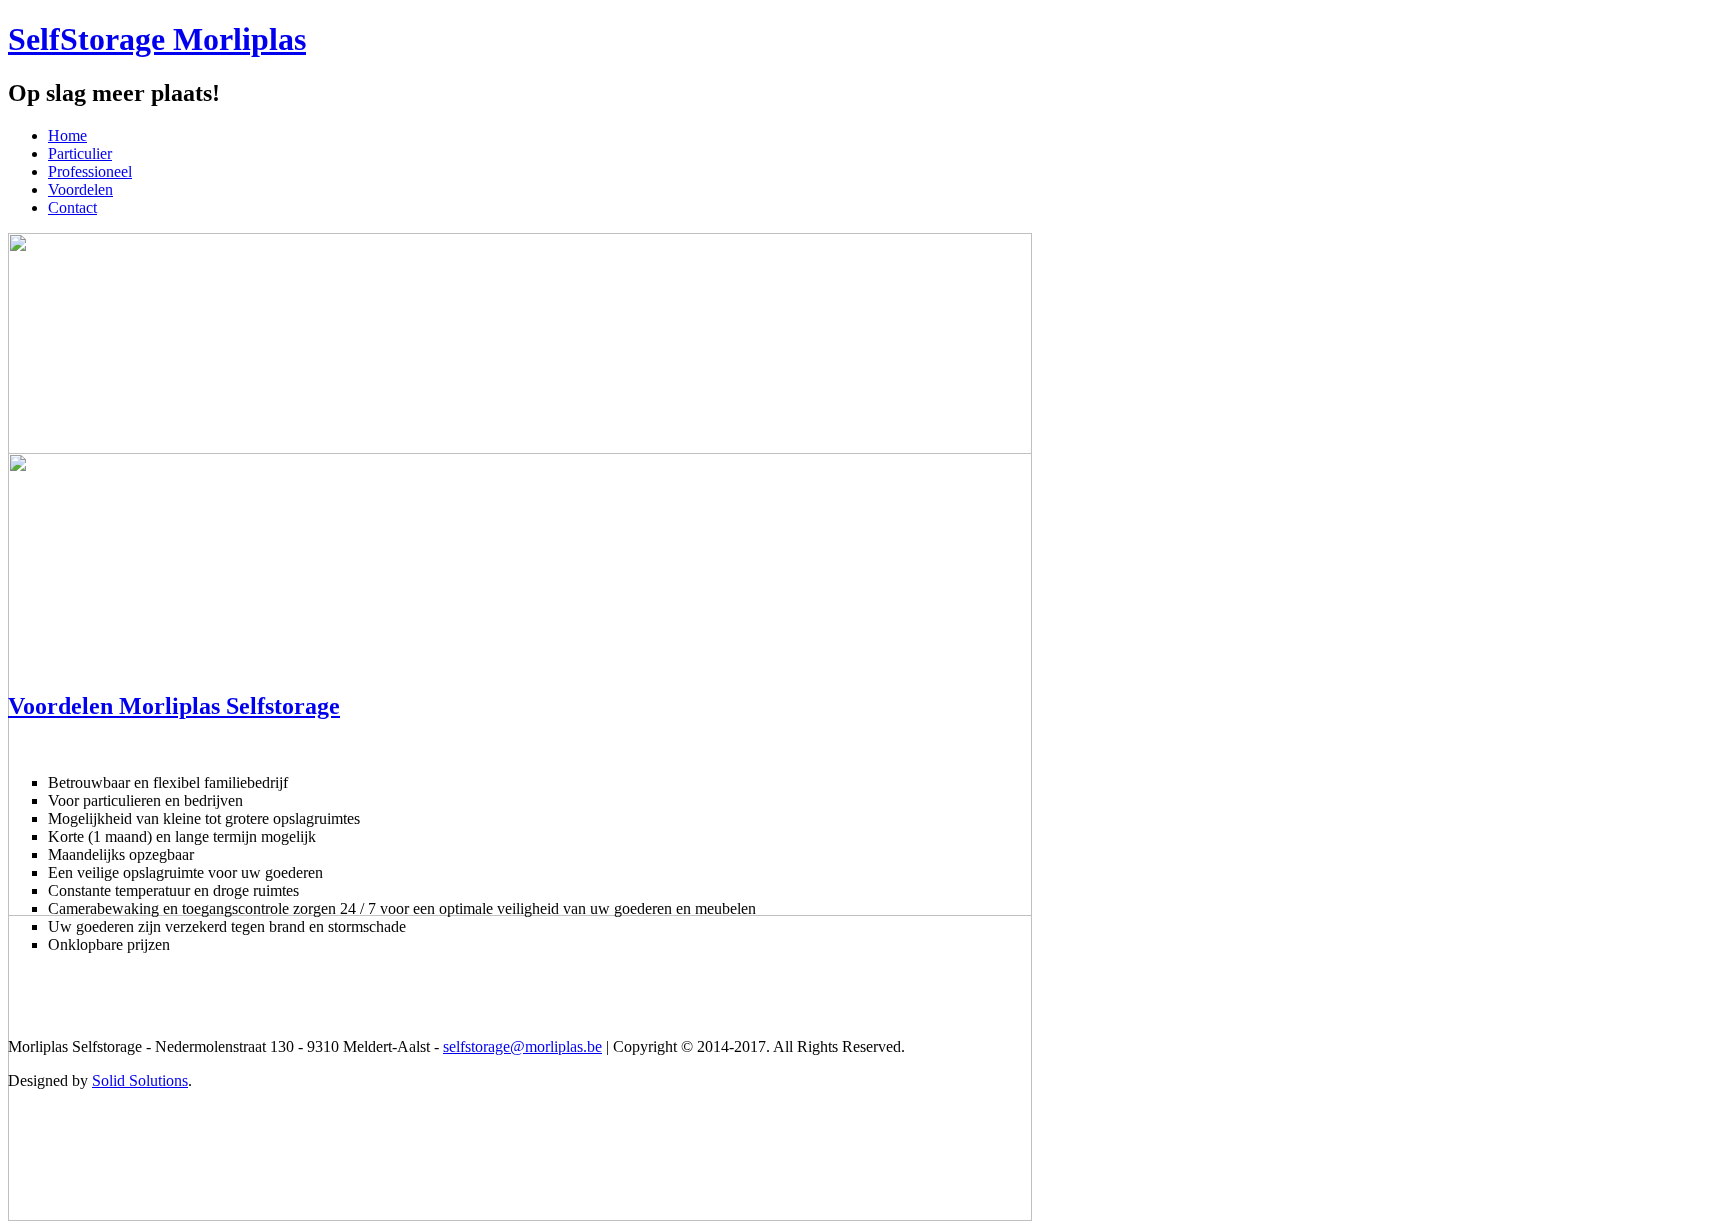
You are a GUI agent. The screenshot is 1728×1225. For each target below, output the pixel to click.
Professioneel (90, 171)
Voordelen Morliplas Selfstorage (174, 706)
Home (67, 135)
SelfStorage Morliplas (157, 39)
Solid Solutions (140, 1080)
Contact (72, 207)
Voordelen (80, 189)
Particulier (80, 153)
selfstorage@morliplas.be (522, 1046)
